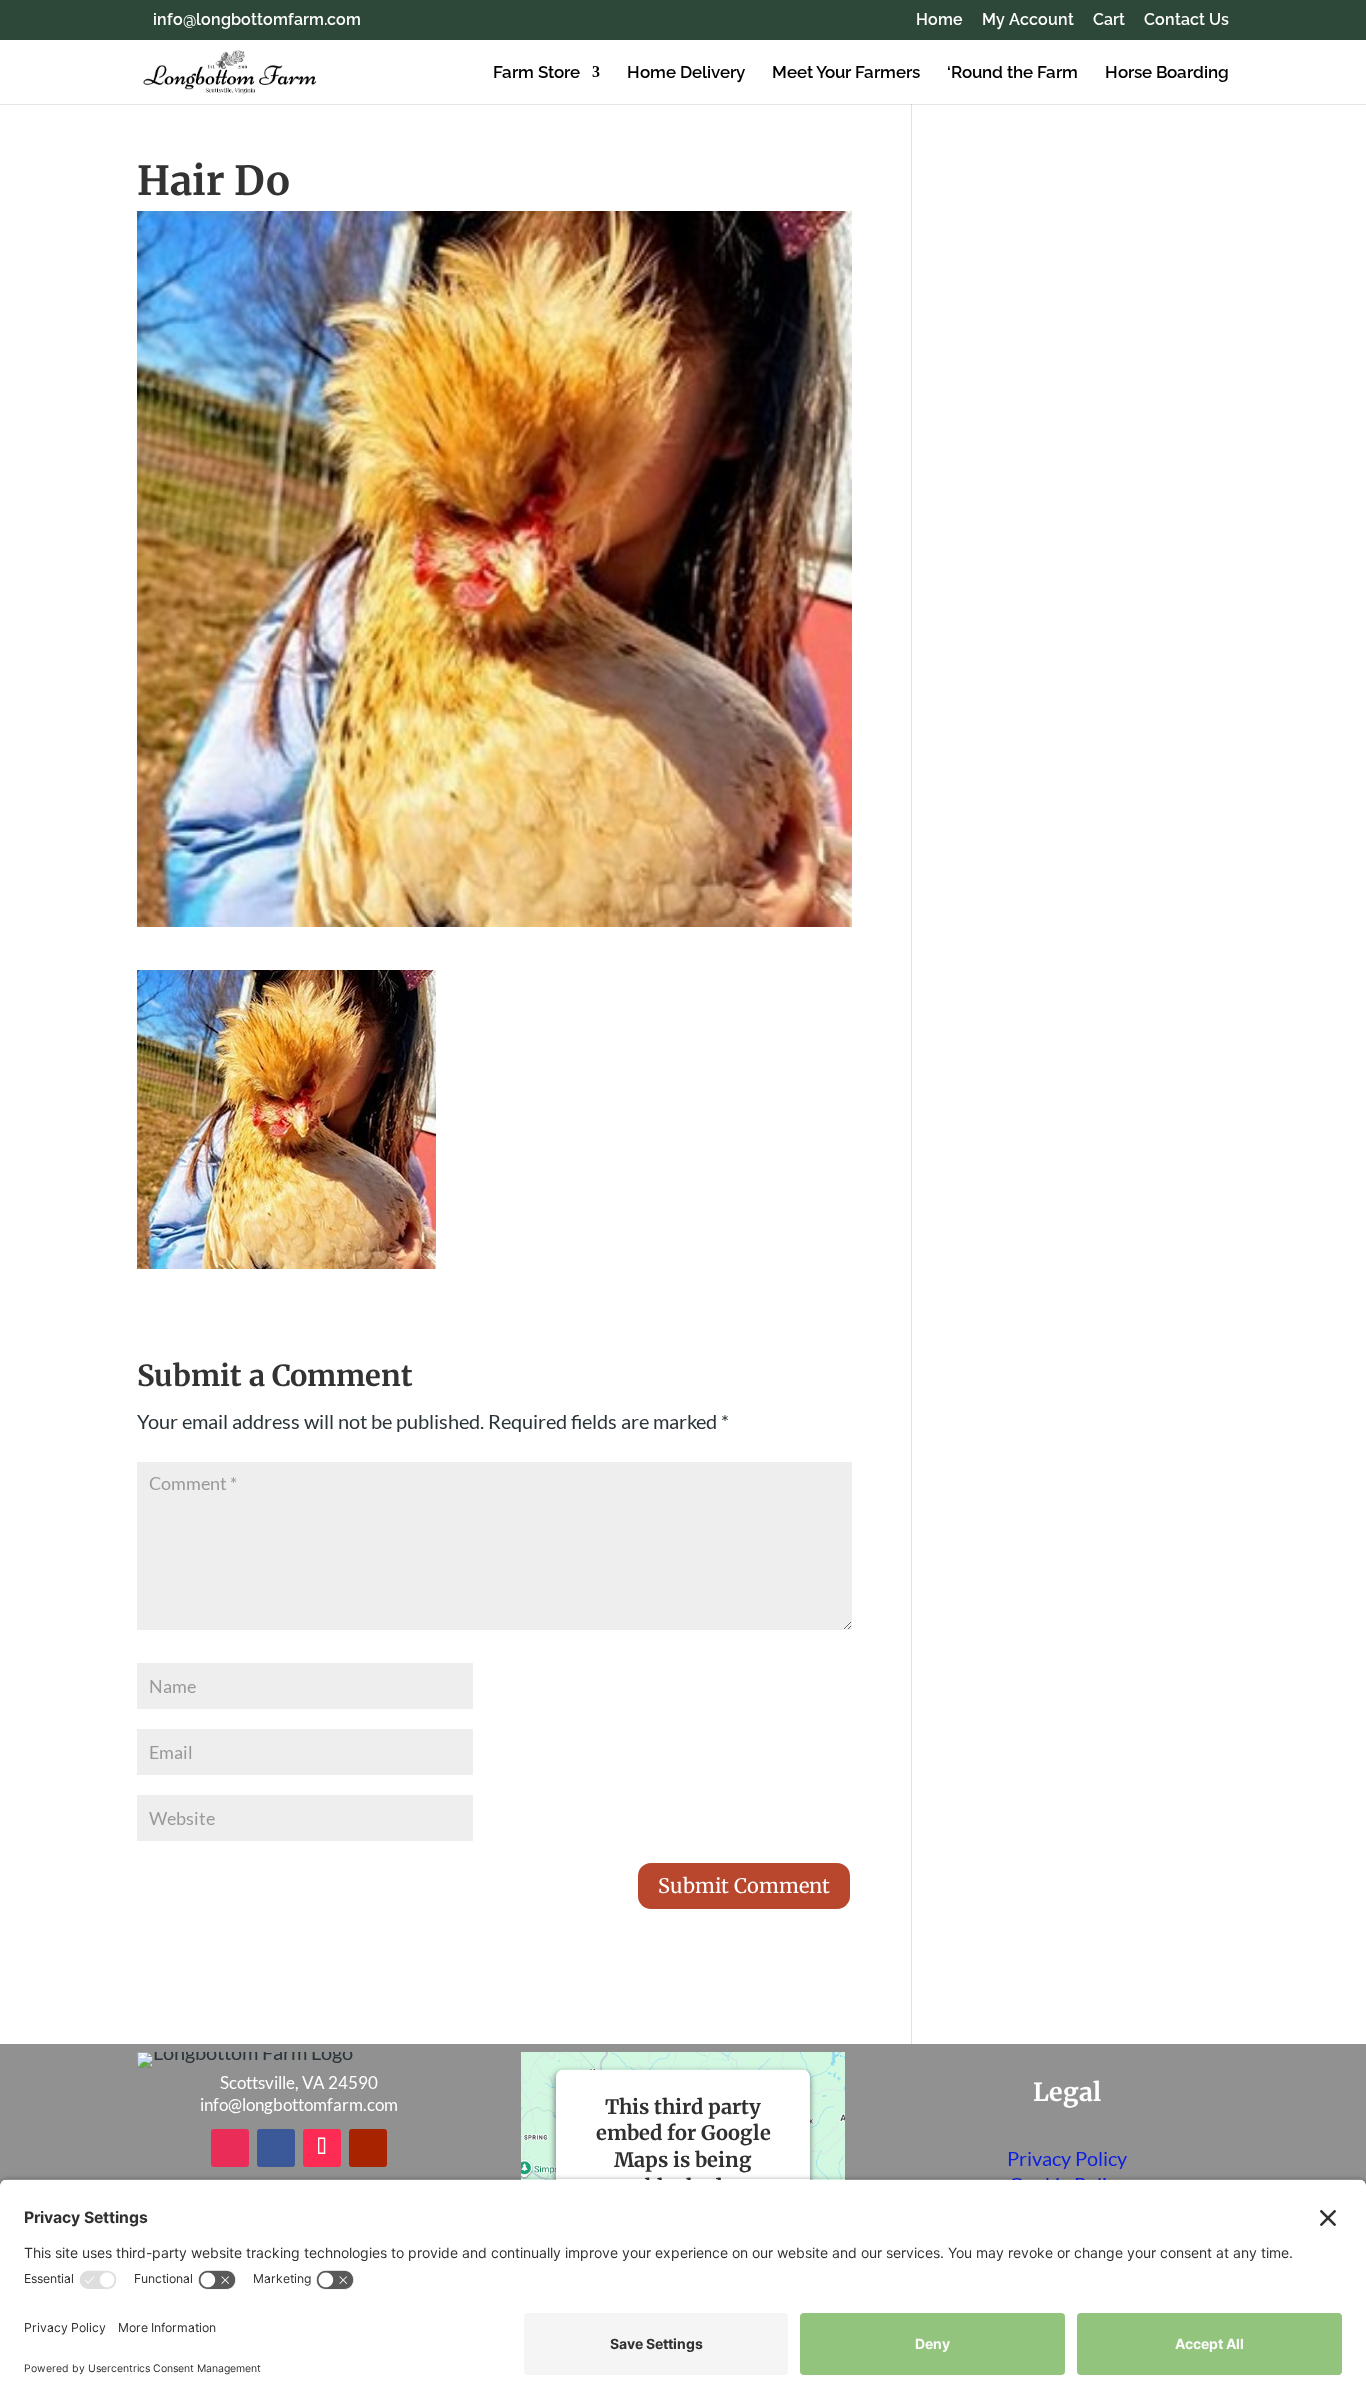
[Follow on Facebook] (276, 2148)
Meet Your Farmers (846, 73)
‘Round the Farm (1012, 73)
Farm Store (536, 73)
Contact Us (1186, 20)
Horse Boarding (1167, 73)
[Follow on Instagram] (230, 2148)
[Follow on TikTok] (322, 2148)
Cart (1109, 20)
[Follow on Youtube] (368, 2148)
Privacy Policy (1067, 2158)
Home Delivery (686, 73)
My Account (1028, 20)
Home (939, 20)
